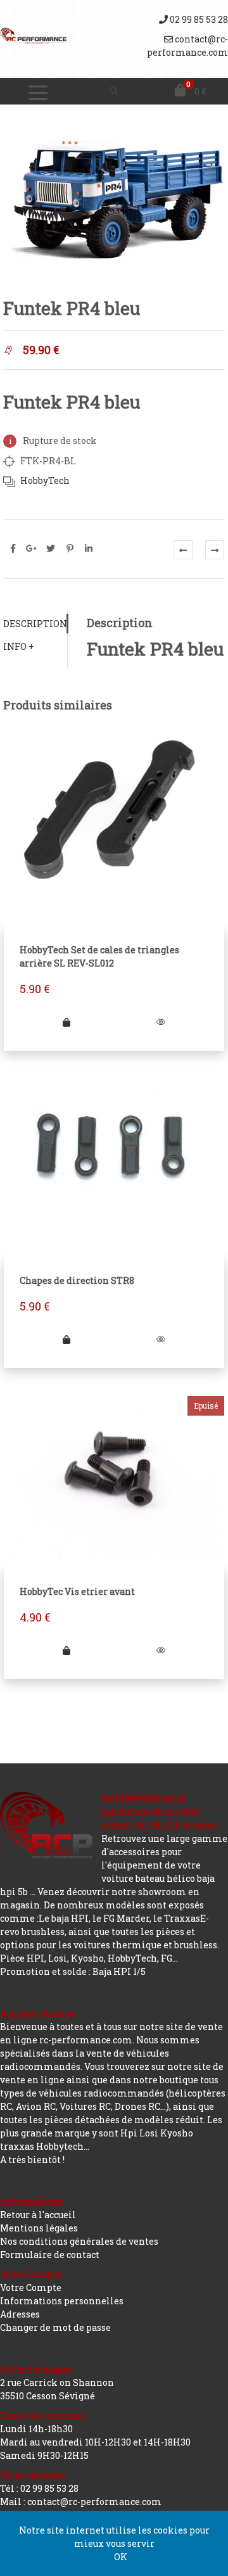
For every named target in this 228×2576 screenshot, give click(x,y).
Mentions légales (39, 2228)
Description (35, 624)
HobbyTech (45, 480)
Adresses (20, 2314)
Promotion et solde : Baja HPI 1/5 (73, 1971)
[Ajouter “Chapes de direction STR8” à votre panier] (66, 1339)
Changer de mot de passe (55, 2327)
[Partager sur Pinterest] (70, 549)
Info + (19, 646)
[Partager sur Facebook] (13, 549)
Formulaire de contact (50, 2255)
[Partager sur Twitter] (51, 549)
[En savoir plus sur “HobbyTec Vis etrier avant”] (66, 1650)
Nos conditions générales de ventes (79, 2241)
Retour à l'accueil (38, 2215)
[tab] (35, 624)
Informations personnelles (62, 2301)
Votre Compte (31, 2287)
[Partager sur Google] (32, 549)
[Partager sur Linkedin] (89, 549)
